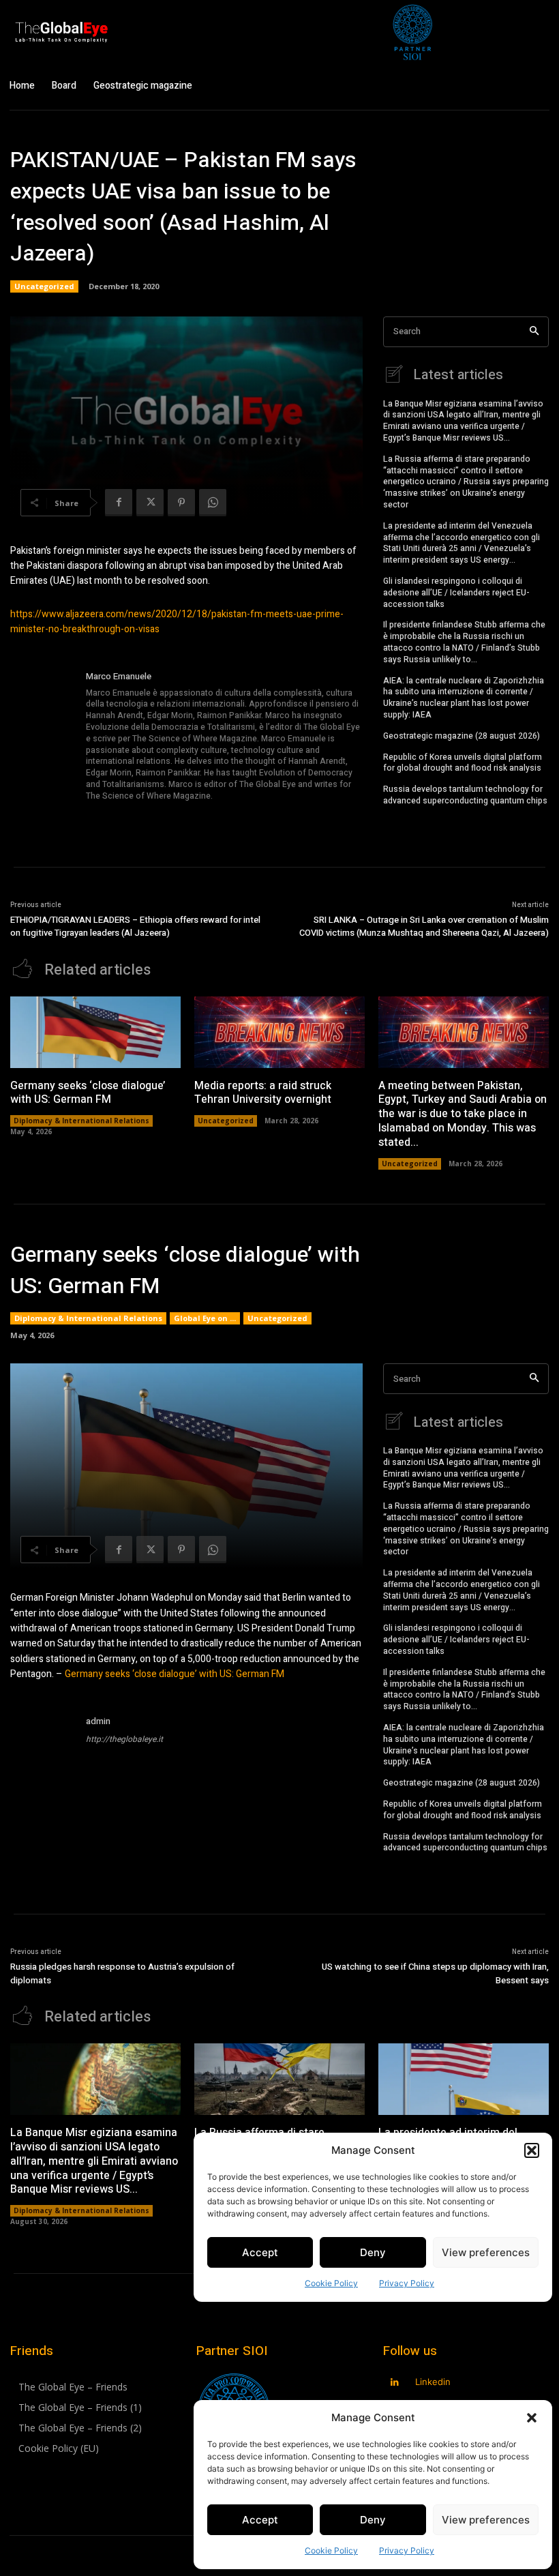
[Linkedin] (395, 2383)
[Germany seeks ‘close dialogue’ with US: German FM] (95, 1032)
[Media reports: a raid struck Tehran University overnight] (279, 1032)
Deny (373, 2520)
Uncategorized (44, 286)
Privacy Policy (407, 2550)
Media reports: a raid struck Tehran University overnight (263, 1093)
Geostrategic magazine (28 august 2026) (462, 736)
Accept (260, 2520)
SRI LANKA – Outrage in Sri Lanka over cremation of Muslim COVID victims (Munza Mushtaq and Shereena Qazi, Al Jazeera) (424, 927)
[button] (532, 2418)
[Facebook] (119, 503)
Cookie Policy (331, 2550)
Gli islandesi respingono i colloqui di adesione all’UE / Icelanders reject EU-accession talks (456, 593)
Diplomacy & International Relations (81, 1121)
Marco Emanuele (119, 676)
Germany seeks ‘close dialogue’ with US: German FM (88, 1093)
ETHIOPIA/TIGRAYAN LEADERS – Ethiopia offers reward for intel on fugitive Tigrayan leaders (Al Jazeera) (135, 927)
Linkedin (433, 2382)
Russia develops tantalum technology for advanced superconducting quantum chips (465, 795)
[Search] (534, 332)
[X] (150, 503)
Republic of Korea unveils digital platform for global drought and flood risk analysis (463, 763)
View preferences (486, 2520)
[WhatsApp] (213, 503)
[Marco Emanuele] (43, 737)
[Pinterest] (181, 503)
